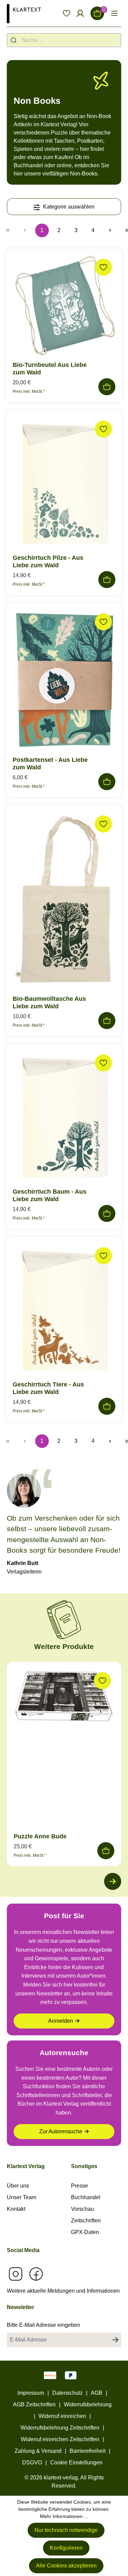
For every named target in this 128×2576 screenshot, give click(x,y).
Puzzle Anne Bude (40, 1836)
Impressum (31, 2393)
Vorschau (82, 2209)
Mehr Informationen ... (64, 2516)
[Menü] (114, 13)
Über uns (18, 2186)
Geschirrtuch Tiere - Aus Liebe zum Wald (48, 1388)
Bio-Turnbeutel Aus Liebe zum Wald (50, 369)
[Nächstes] (113, 1881)
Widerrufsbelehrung (88, 2404)
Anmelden (61, 2021)
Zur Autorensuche (61, 2131)
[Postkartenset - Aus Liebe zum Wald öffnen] (64, 682)
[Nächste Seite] (110, 230)
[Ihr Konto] (80, 13)
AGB (97, 2393)
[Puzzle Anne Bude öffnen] (64, 1698)
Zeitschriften (86, 2221)
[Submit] (15, 40)
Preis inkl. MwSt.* (29, 392)
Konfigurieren (66, 2548)
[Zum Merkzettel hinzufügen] (103, 267)
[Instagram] (15, 2274)
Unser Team (22, 2197)
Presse (80, 2186)
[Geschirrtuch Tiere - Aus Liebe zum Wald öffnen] (64, 1311)
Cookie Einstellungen (76, 2463)
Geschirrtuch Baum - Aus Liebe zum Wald (49, 1195)
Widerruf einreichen (62, 2416)
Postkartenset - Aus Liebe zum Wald (50, 764)
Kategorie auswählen (68, 207)
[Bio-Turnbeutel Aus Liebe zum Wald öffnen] (64, 308)
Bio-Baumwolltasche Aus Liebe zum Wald (49, 1002)
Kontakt (16, 2209)
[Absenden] (115, 2340)
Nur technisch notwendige (66, 2530)
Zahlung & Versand (38, 2451)
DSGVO (32, 2463)
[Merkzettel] (67, 13)
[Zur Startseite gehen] (24, 13)
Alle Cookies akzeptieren (66, 2566)
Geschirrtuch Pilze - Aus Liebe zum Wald (48, 561)
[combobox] (64, 40)
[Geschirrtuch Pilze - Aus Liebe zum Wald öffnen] (64, 485)
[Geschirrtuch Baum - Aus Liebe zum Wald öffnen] (64, 1119)
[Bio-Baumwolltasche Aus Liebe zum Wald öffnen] (64, 903)
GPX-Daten (85, 2232)
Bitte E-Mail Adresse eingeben (44, 2325)
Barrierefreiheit (88, 2451)
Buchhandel (86, 2197)
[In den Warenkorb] (107, 387)
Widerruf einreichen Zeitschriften (60, 2439)
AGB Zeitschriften (34, 2404)
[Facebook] (36, 2274)
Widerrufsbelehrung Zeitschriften (60, 2428)
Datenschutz (67, 2393)
